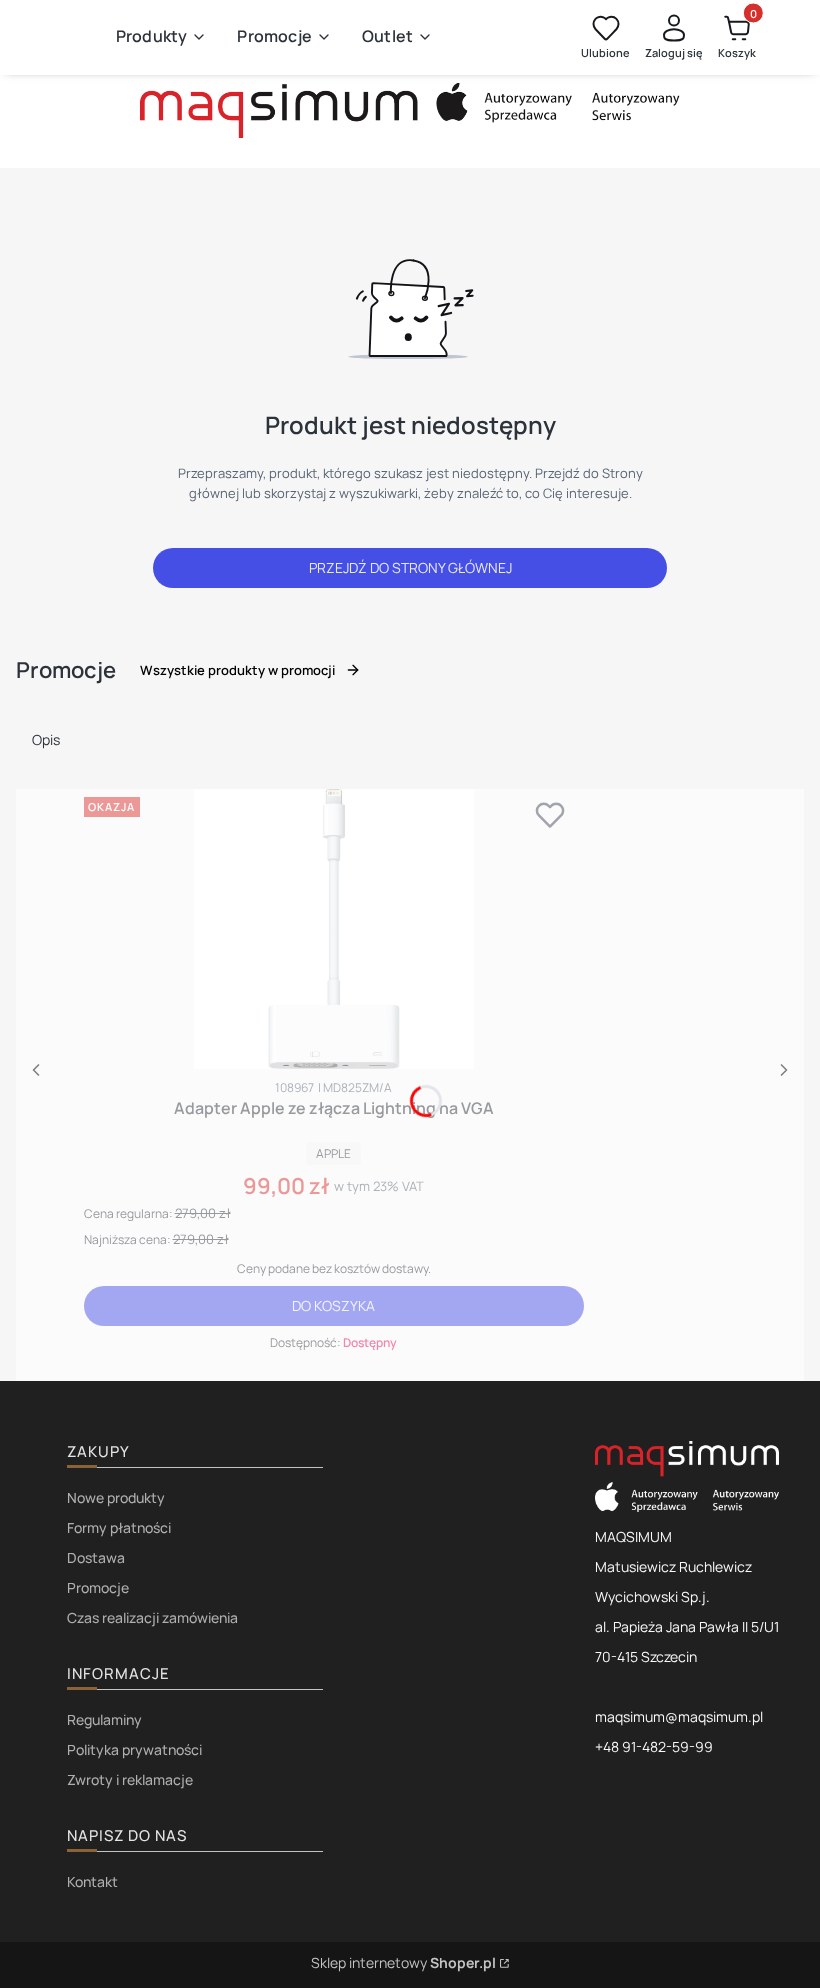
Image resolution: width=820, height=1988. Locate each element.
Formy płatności (119, 1527)
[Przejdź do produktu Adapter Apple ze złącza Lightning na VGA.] (334, 929)
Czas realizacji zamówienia (152, 1617)
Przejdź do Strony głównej (410, 567)
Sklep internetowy (403, 1962)
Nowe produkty (116, 1497)
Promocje (98, 1587)
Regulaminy (104, 1719)
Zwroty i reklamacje (130, 1779)
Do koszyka (333, 1305)
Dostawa (96, 1557)
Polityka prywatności (134, 1749)
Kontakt (92, 1881)
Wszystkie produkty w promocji (237, 670)
